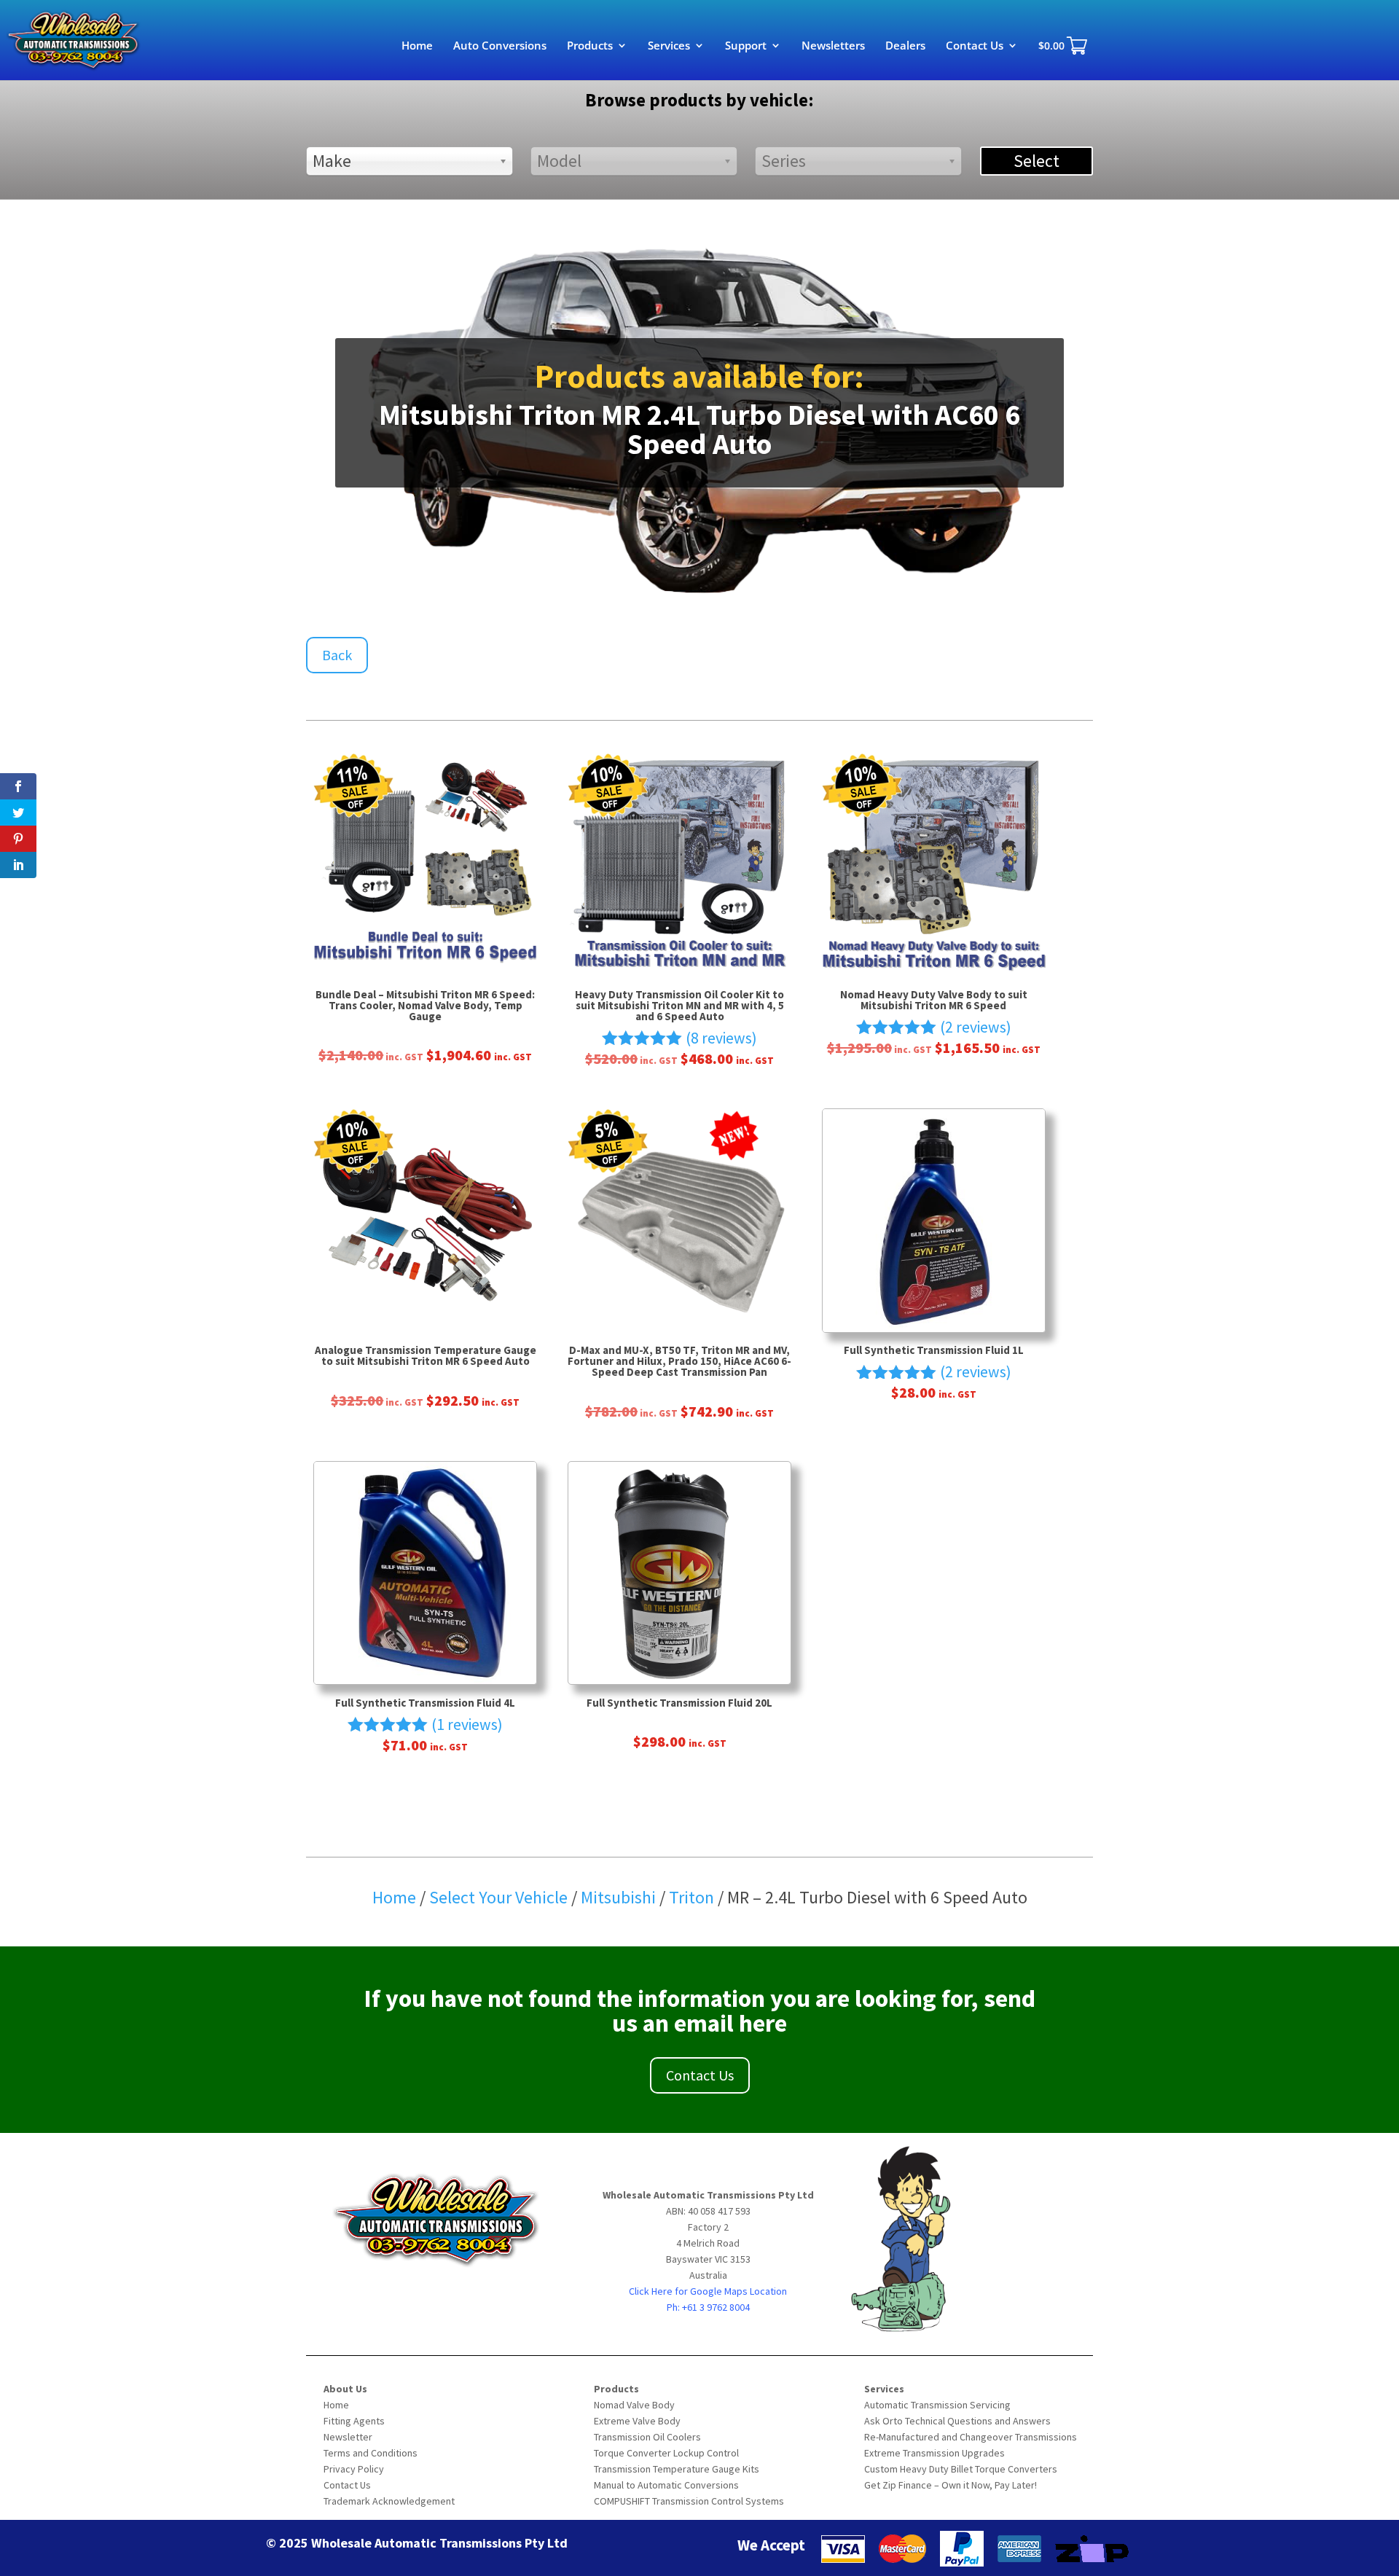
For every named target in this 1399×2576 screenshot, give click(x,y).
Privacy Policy (354, 2469)
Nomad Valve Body (634, 2405)
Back (337, 655)
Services (669, 46)
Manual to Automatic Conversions (666, 2485)
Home (417, 46)
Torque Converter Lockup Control (666, 2453)
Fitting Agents (354, 2421)
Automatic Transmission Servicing (937, 2405)
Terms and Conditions (371, 2453)
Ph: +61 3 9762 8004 (708, 2307)
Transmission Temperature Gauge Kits (677, 2469)
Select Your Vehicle (498, 1897)
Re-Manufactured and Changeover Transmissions (971, 2437)
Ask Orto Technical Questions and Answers (957, 2421)
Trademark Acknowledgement (389, 2501)
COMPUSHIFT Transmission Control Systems (689, 2501)
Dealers (905, 46)
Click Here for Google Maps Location (708, 2291)
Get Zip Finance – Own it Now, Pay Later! (951, 2485)
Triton (693, 1897)
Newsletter (348, 2437)
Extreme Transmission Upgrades (934, 2453)
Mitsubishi (620, 1897)
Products (590, 46)
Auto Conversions (500, 46)
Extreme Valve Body (637, 2421)
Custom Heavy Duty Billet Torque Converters (961, 2469)
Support (746, 46)
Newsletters (833, 46)
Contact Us (975, 46)
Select (1036, 161)
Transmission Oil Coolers (647, 2437)
